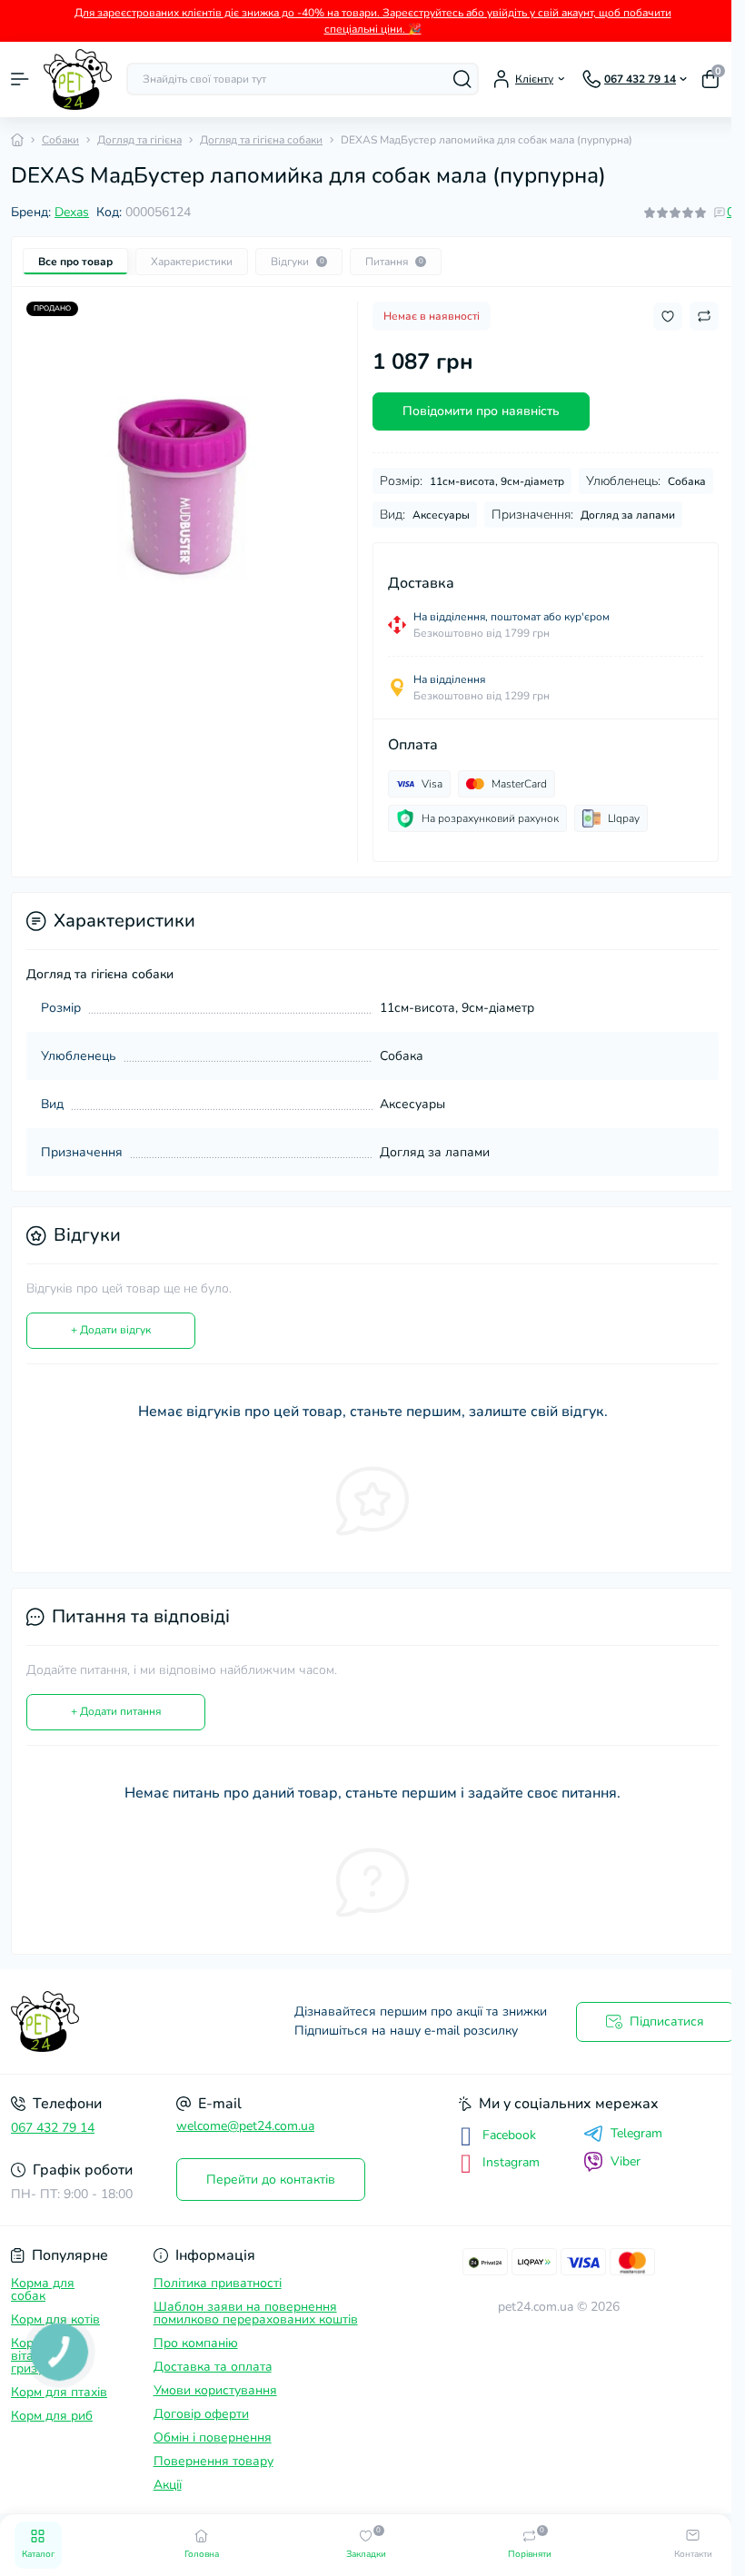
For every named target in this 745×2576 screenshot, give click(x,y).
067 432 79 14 (53, 2128)
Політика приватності (218, 2283)
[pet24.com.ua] (124, 2021)
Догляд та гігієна (139, 140)
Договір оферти (201, 2414)
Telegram (636, 2134)
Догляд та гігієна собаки (261, 140)
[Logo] (78, 79)
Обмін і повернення (213, 2437)
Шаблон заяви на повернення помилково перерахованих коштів (256, 2313)
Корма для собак (43, 2289)
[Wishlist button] (668, 317)
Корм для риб (52, 2416)
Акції (168, 2485)
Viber (626, 2161)
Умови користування (215, 2390)
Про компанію (196, 2343)
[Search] (462, 79)
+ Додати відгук (111, 1330)
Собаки (60, 140)
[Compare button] (704, 316)
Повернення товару (214, 2461)
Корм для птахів (59, 2392)
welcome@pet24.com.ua (245, 2126)
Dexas (72, 212)
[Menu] (20, 79)
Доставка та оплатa (213, 2367)
